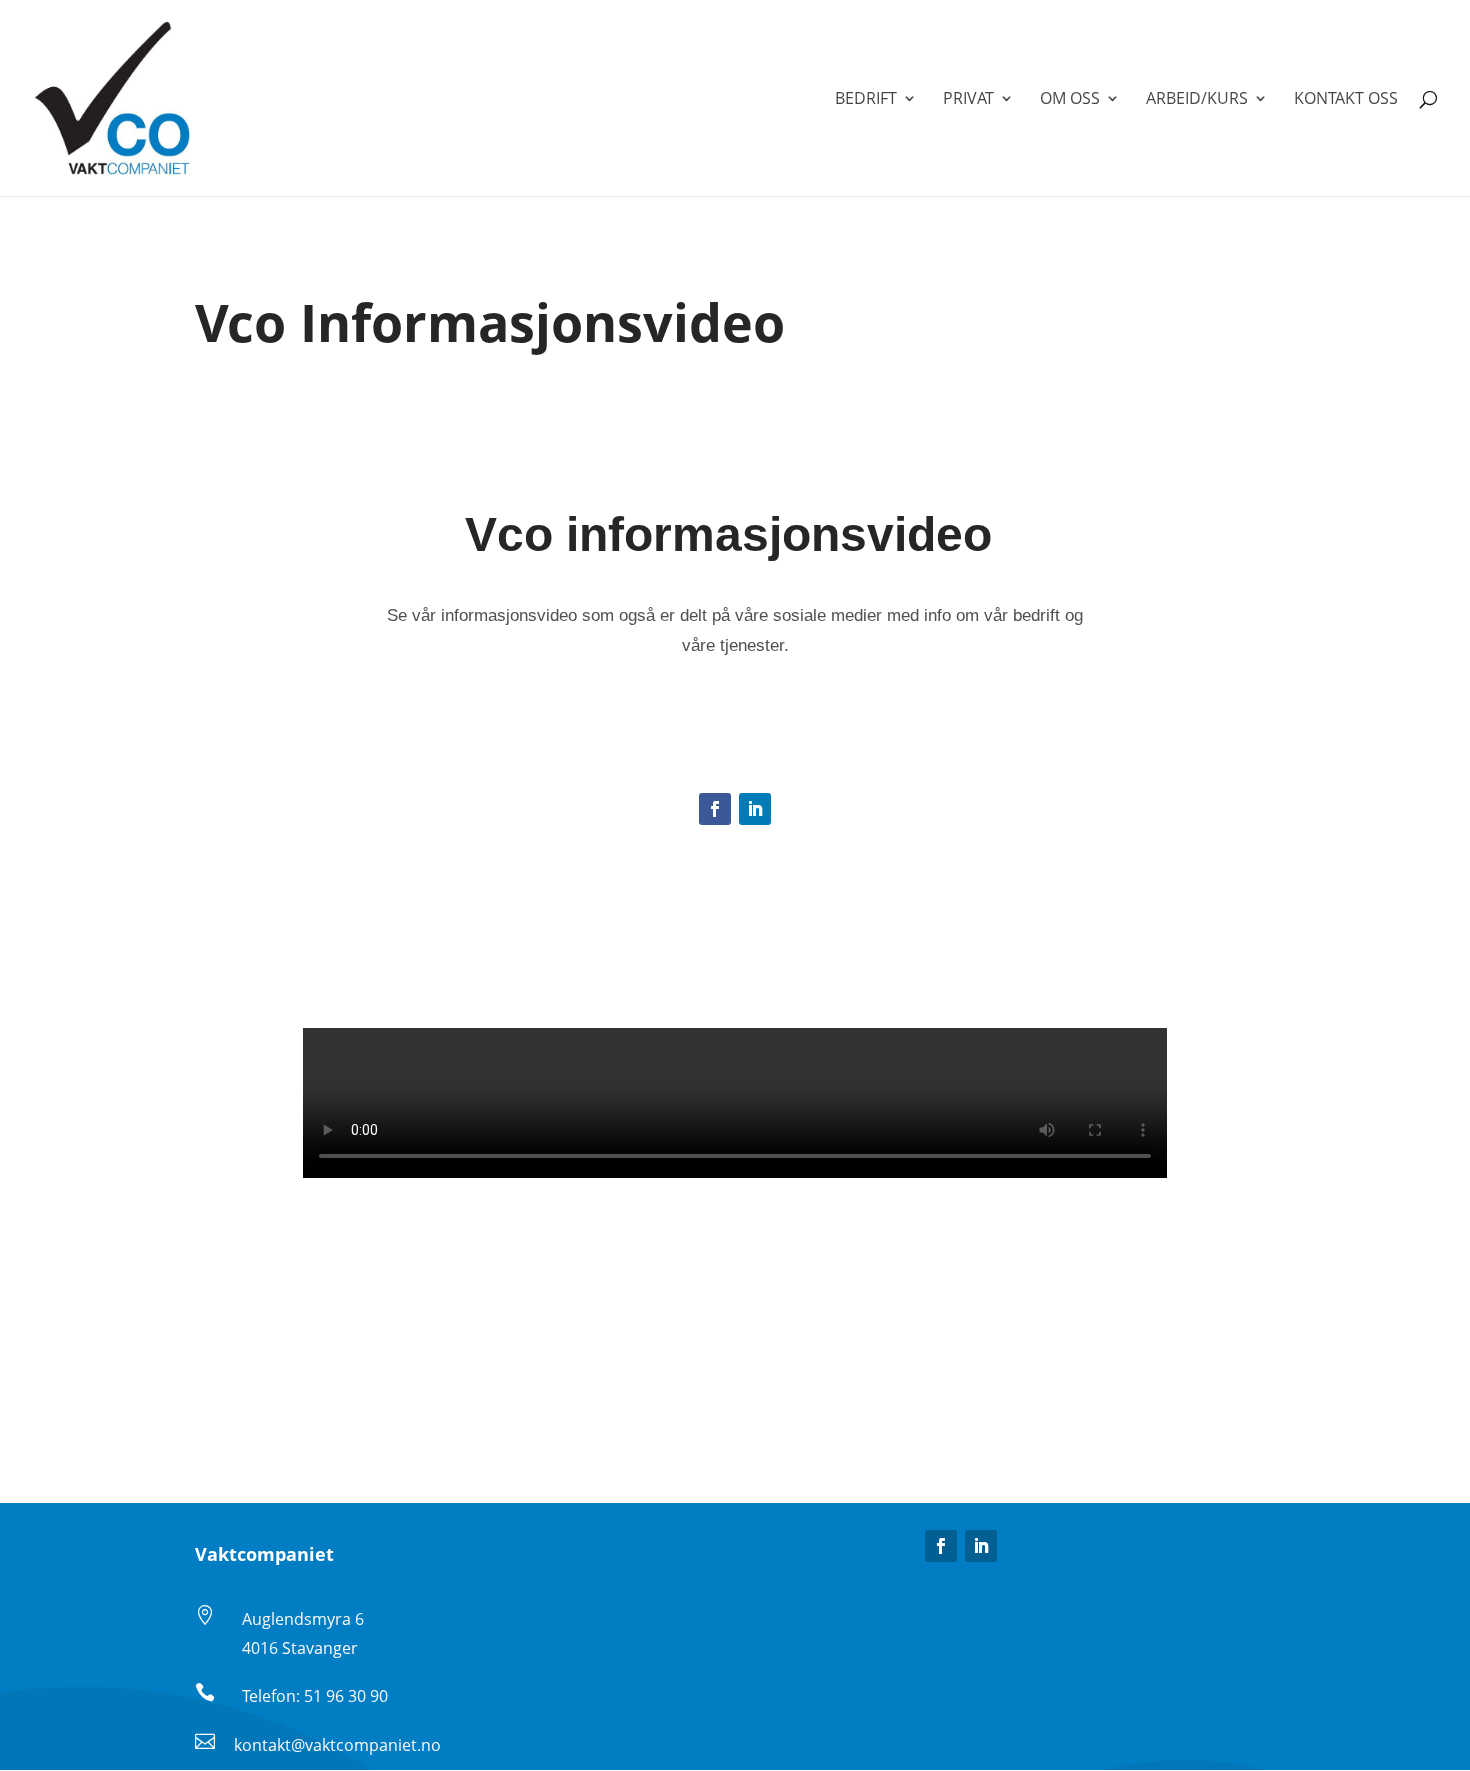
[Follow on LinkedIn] (755, 809)
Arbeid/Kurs (1197, 100)
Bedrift (866, 100)
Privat (968, 100)
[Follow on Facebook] (715, 809)
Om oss (1070, 100)
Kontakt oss (1346, 100)
